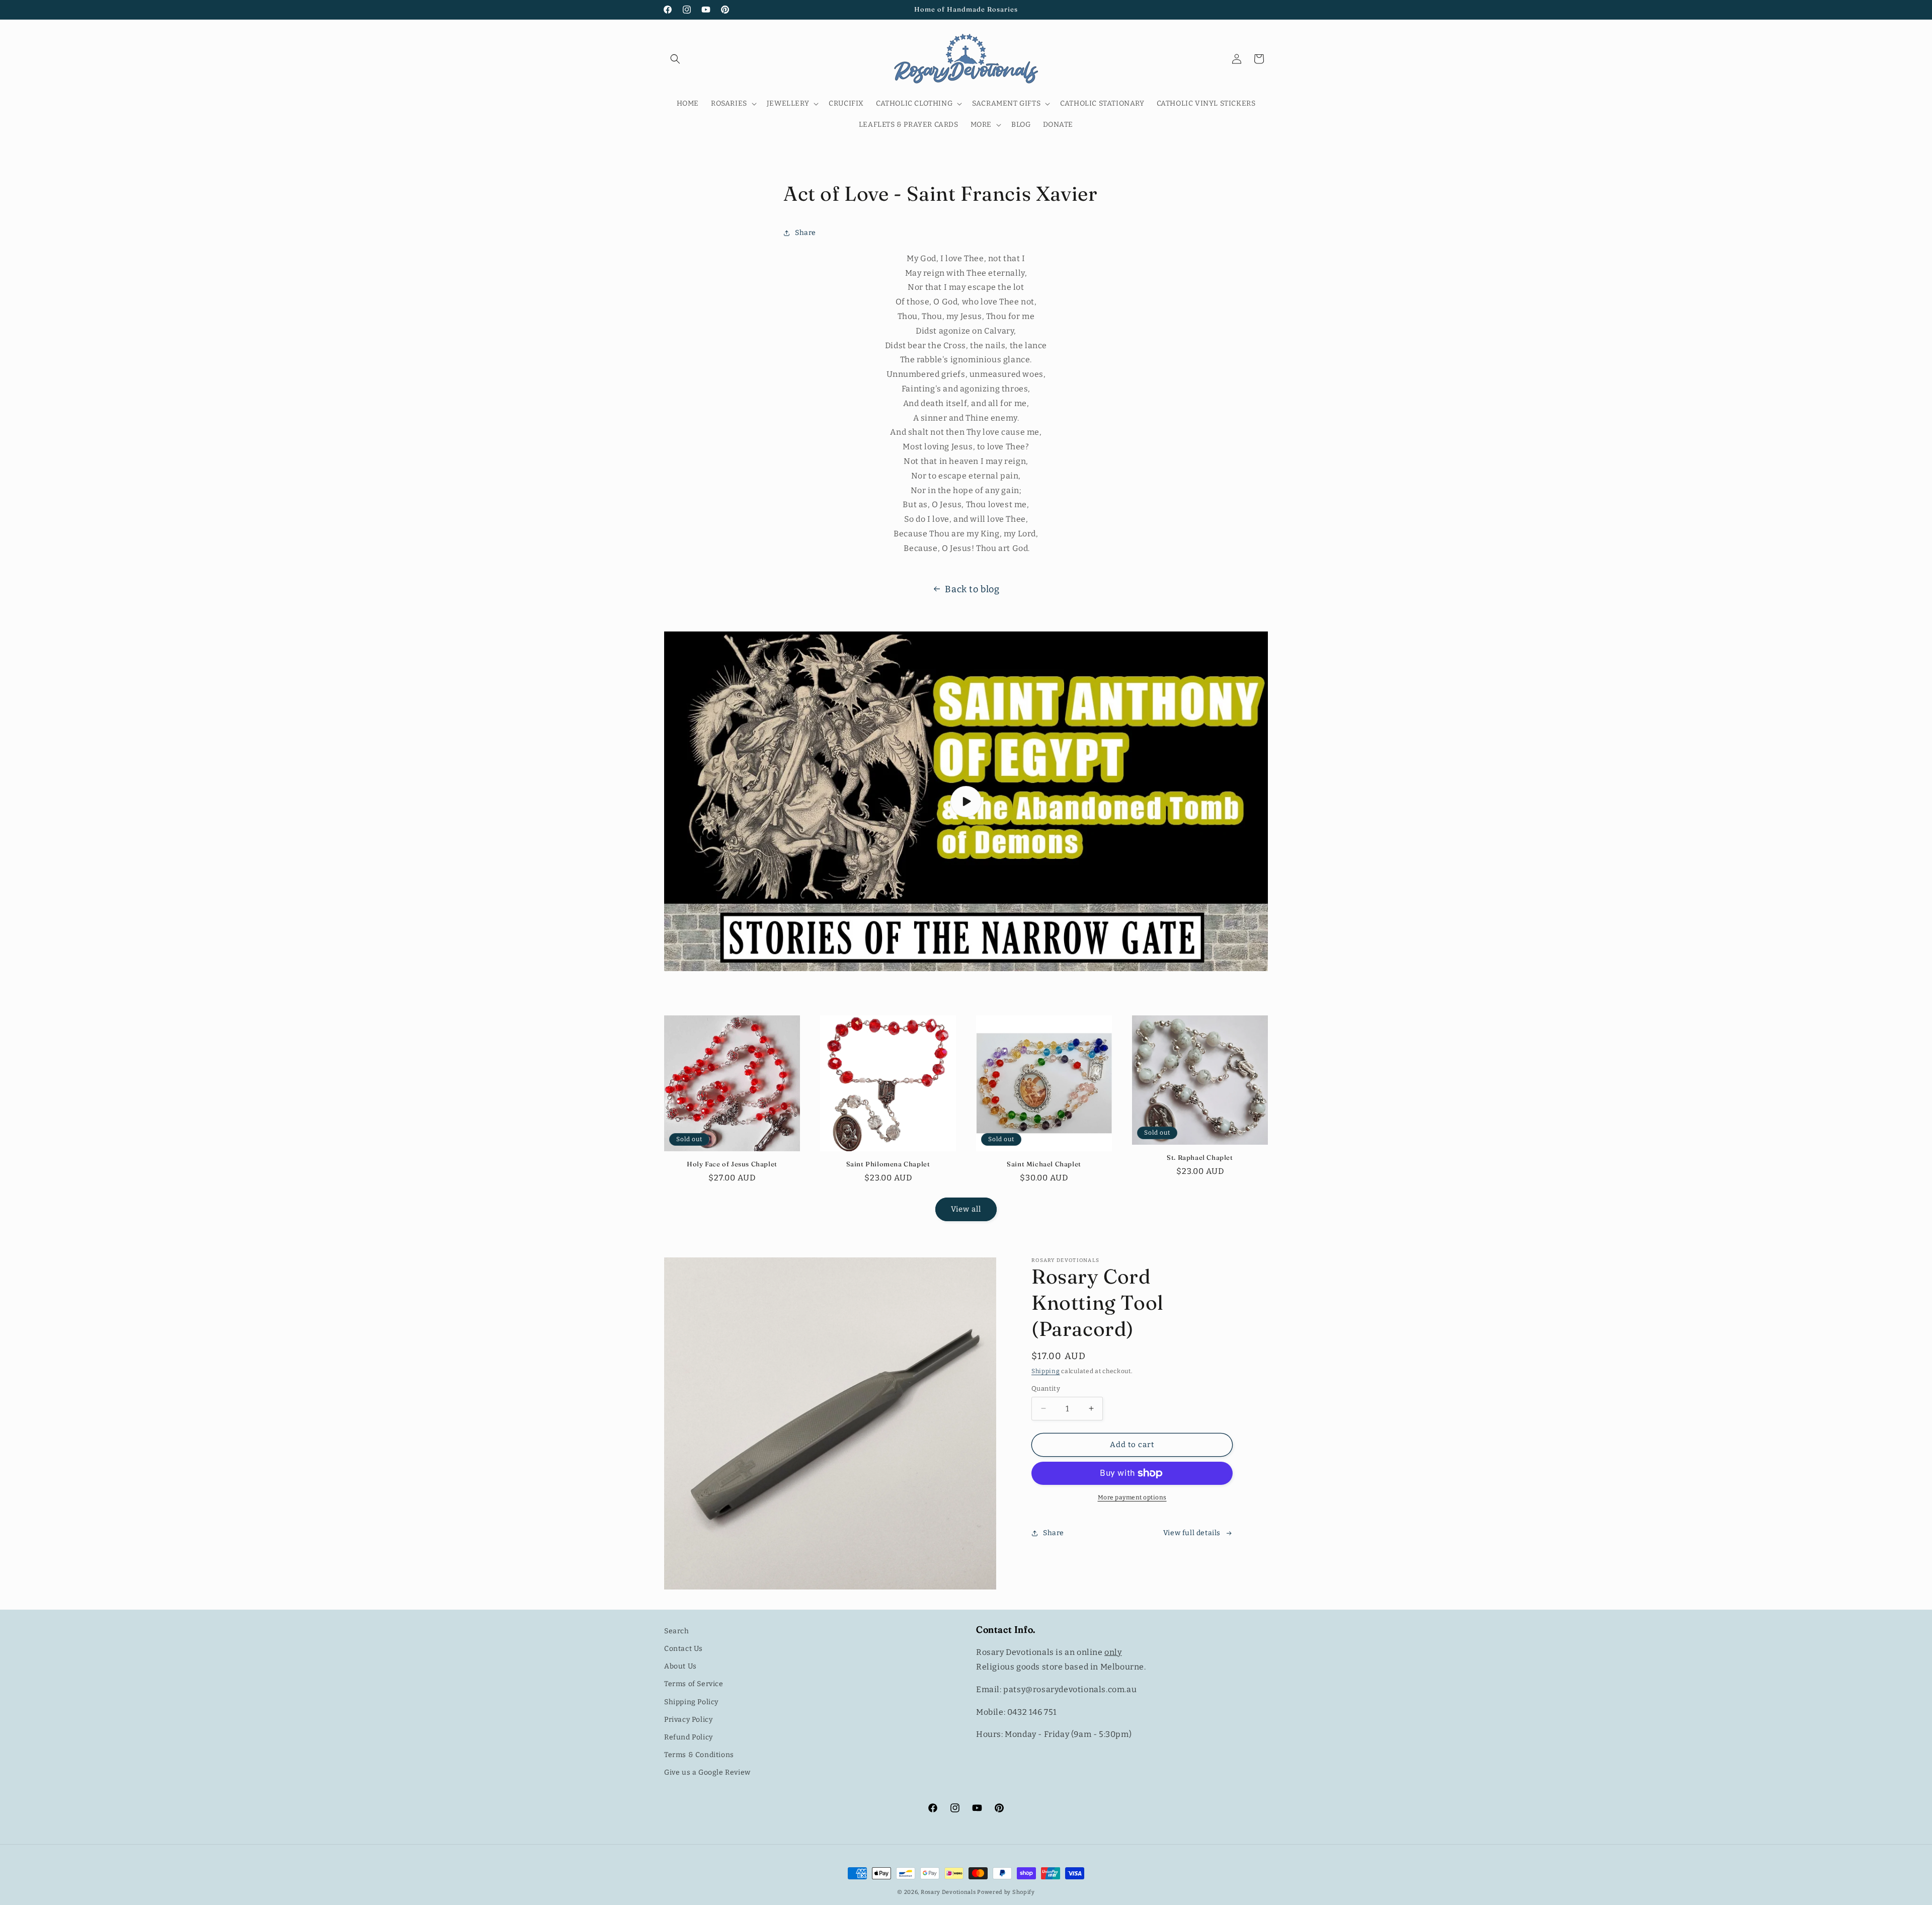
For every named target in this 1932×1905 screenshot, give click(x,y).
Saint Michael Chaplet (1044, 1164)
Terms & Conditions (699, 1755)
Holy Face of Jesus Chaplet (732, 1164)
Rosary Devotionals (948, 1892)
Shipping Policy (691, 1702)
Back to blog (972, 589)
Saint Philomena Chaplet (888, 1164)
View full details (1192, 1533)
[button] (675, 59)
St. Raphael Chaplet (1200, 1157)
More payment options (1132, 1497)
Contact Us (683, 1649)
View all (966, 1209)
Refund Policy (689, 1737)
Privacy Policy (688, 1720)
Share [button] (806, 233)
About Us (680, 1666)
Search (677, 1631)
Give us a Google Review (707, 1772)
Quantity (1046, 1388)
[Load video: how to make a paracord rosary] (966, 801)
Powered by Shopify (1006, 1892)
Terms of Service (694, 1684)
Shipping (1046, 1371)
